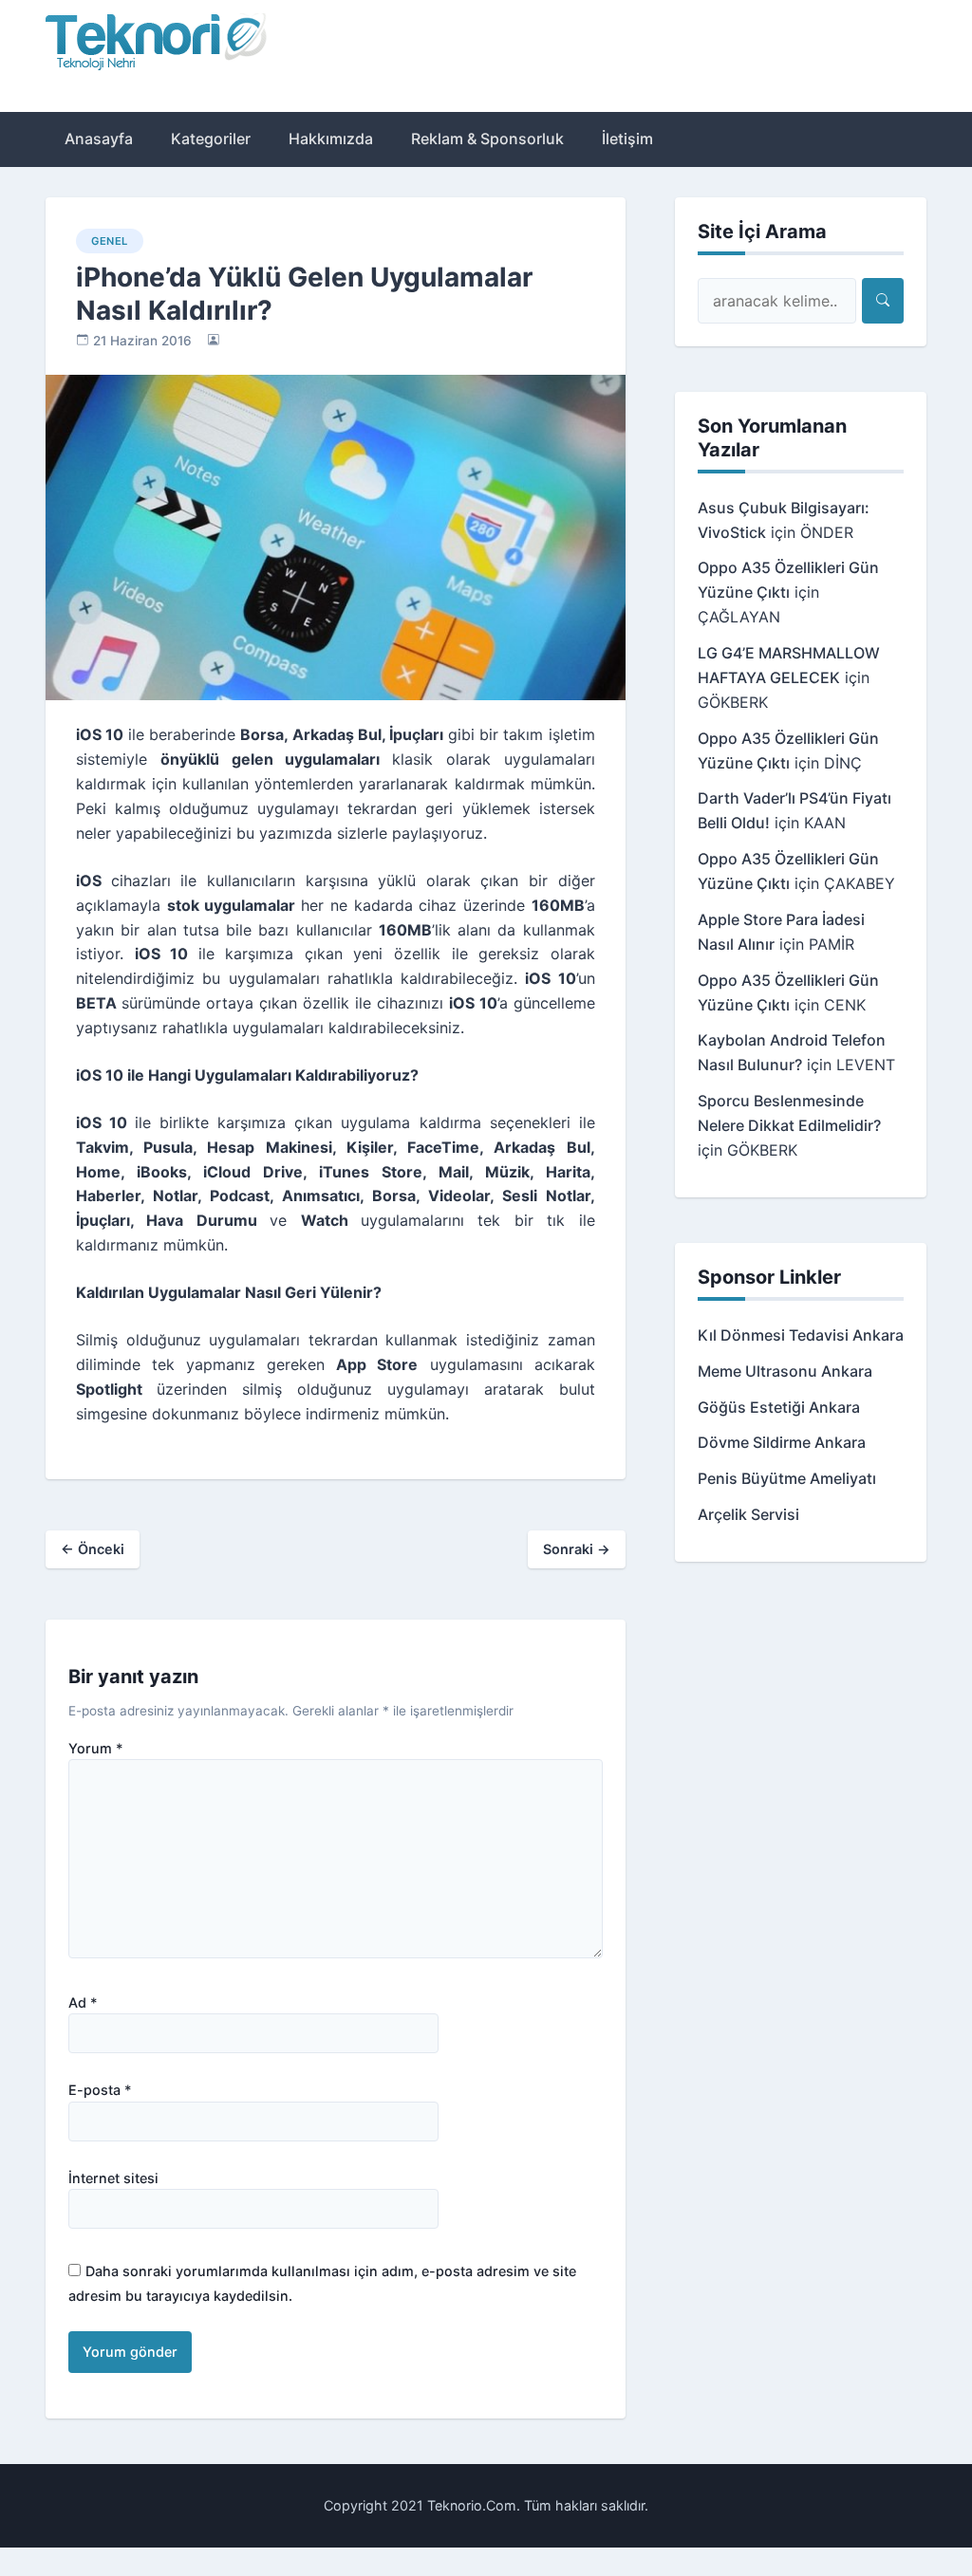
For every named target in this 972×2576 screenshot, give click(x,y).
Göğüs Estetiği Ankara (779, 1407)
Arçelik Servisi (748, 1514)
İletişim (627, 139)
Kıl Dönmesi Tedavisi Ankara (801, 1335)
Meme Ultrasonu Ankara (785, 1371)
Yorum (96, 1749)
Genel (110, 241)
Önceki (93, 1549)
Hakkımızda (331, 139)
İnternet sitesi (113, 2178)
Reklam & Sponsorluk (487, 139)
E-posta (100, 2090)
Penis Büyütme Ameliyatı (787, 1478)
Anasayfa (99, 139)
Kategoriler (211, 139)
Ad (83, 2003)
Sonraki (577, 1549)
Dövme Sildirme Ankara (782, 1442)
